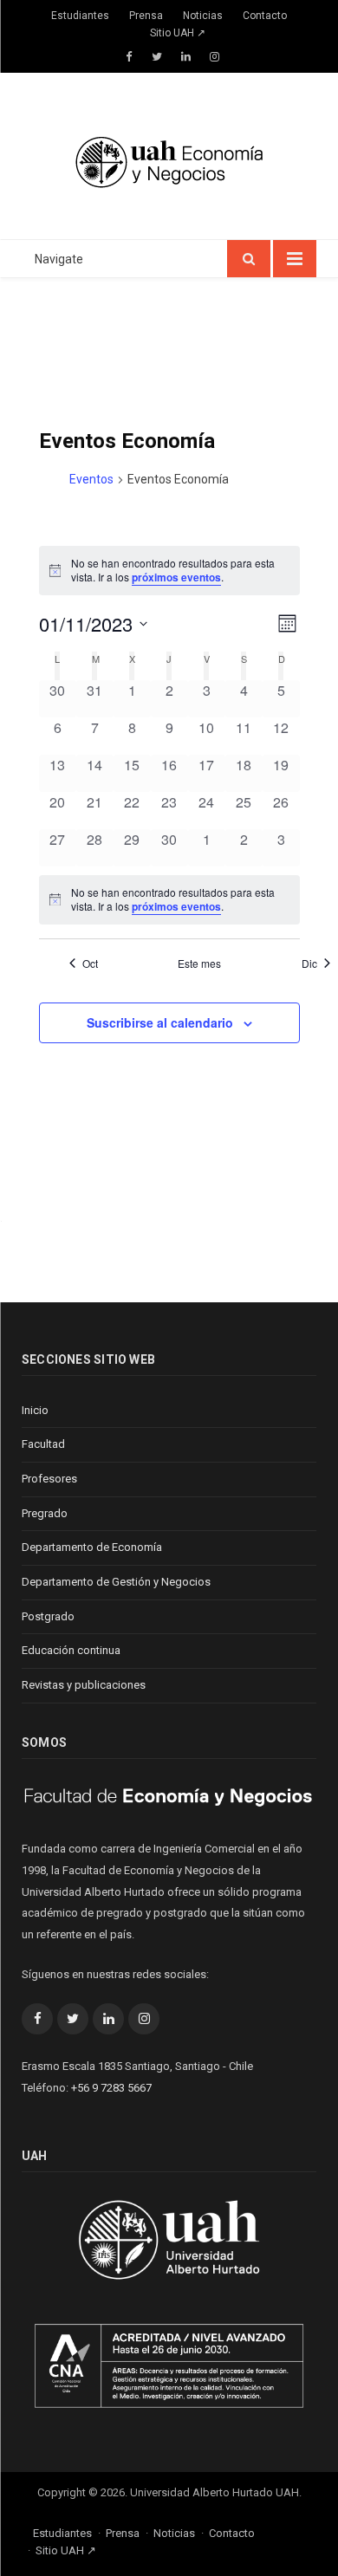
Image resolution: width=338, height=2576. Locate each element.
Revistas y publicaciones (84, 1685)
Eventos (91, 479)
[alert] (169, 900)
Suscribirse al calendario (160, 1022)
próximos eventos (176, 577)
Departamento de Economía (92, 1547)
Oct (90, 964)
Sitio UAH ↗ (178, 33)
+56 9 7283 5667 (111, 2088)
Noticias (203, 16)
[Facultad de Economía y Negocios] (169, 159)
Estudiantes (80, 16)
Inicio (35, 1410)
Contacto (265, 16)
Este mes (199, 964)
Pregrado (45, 1513)
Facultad (43, 1444)
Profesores (49, 1479)
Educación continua (71, 1650)
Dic (309, 964)
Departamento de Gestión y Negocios (116, 1582)
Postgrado (48, 1616)
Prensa (146, 16)
